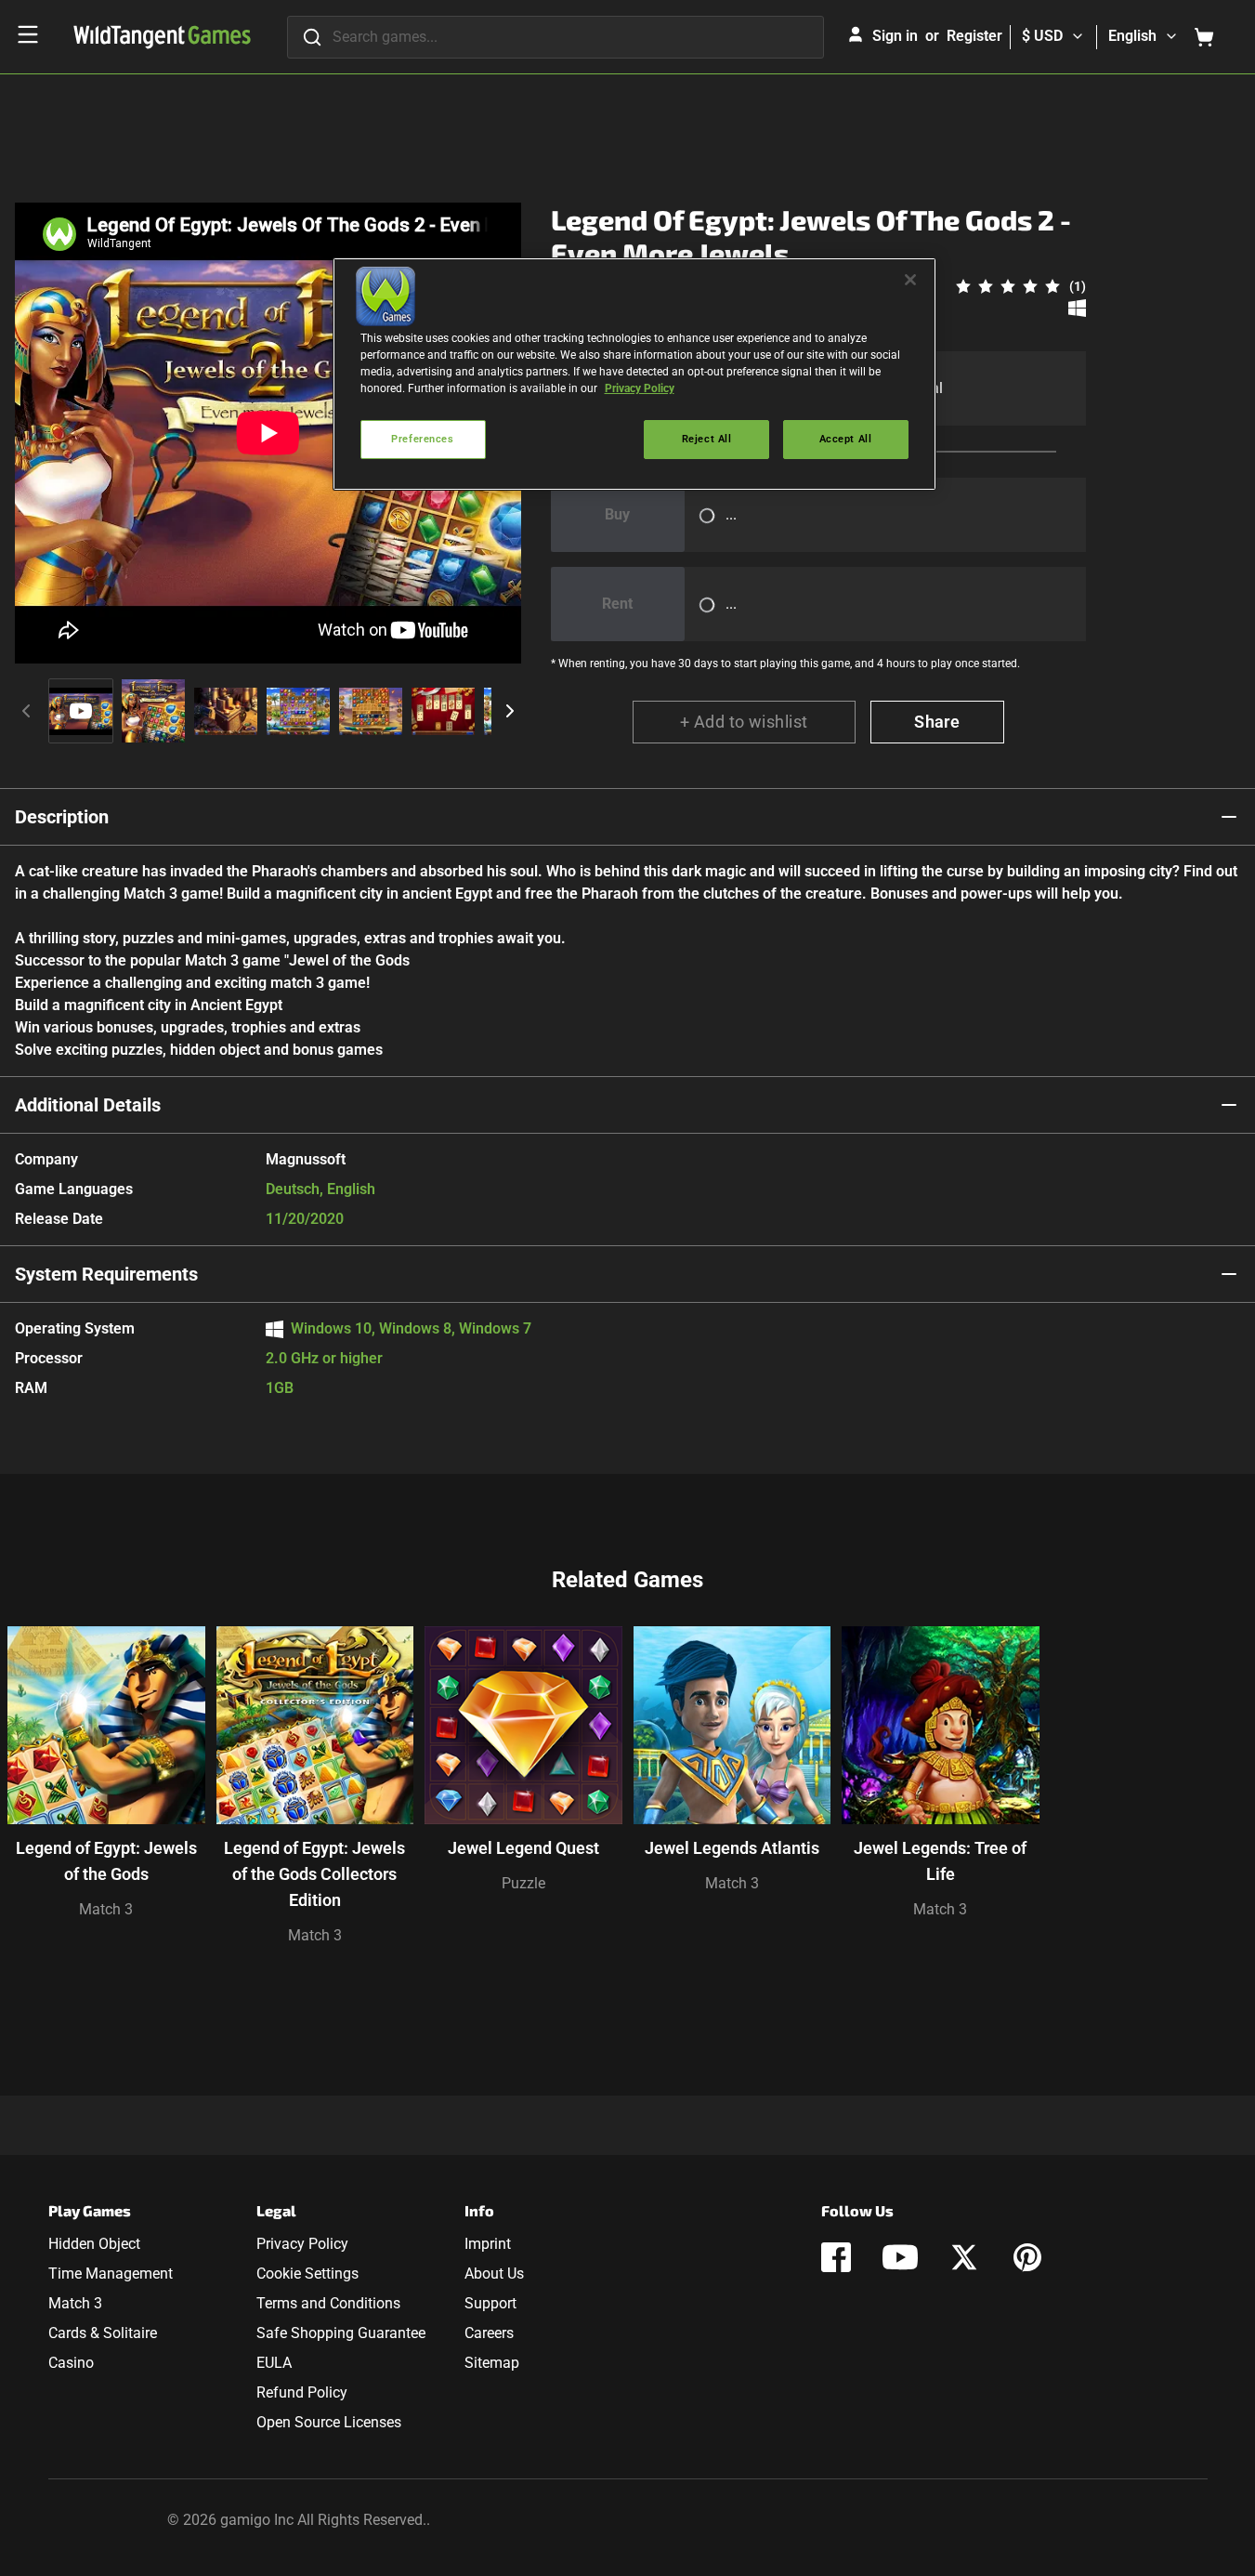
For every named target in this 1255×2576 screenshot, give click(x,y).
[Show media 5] (371, 711)
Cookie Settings (307, 2274)
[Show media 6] (443, 711)
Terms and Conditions (328, 2303)
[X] (964, 2257)
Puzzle (523, 1883)
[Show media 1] (81, 711)
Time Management (111, 2274)
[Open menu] (28, 34)
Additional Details (88, 1105)
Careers (489, 2333)
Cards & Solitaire (103, 2333)
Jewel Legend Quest (523, 1848)
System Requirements (106, 1274)
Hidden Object (94, 2244)
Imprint (488, 2244)
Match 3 (106, 1909)
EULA (274, 2363)
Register (974, 36)
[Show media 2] (153, 711)
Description (62, 817)
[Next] (510, 711)
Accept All (846, 439)
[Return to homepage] (162, 37)
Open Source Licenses (329, 2422)
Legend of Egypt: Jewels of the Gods (106, 1861)
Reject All (707, 439)
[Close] (910, 280)
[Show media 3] (226, 711)
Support (490, 2303)
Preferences (422, 439)
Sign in (895, 36)
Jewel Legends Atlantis (732, 1848)
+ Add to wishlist (744, 722)
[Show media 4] (298, 711)
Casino (71, 2363)
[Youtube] (900, 2257)
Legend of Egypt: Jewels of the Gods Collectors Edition (314, 1874)
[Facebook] (836, 2257)
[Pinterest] (1027, 2257)
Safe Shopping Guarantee (341, 2333)
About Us (494, 2274)
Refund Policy (302, 2392)
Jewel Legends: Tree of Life (940, 1861)
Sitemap (492, 2363)
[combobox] (556, 37)
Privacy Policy (302, 2244)
